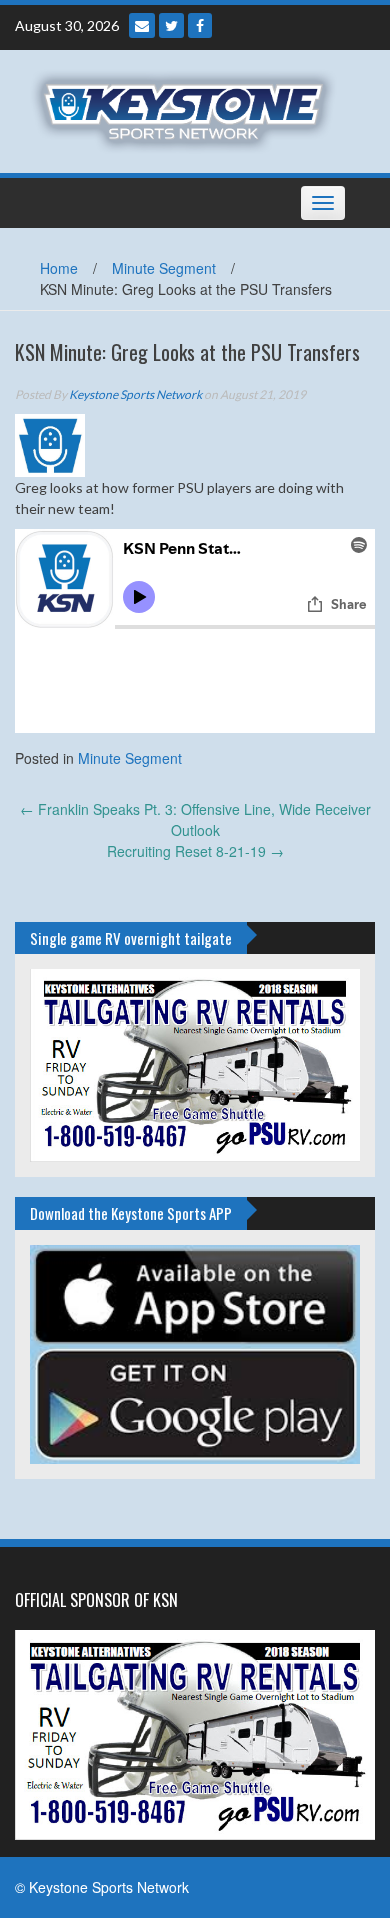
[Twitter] (171, 25)
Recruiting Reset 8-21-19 (195, 851)
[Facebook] (200, 25)
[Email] (142, 25)
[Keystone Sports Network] (187, 109)
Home (59, 268)
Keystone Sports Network (135, 394)
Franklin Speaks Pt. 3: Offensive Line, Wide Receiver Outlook (195, 819)
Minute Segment (164, 268)
